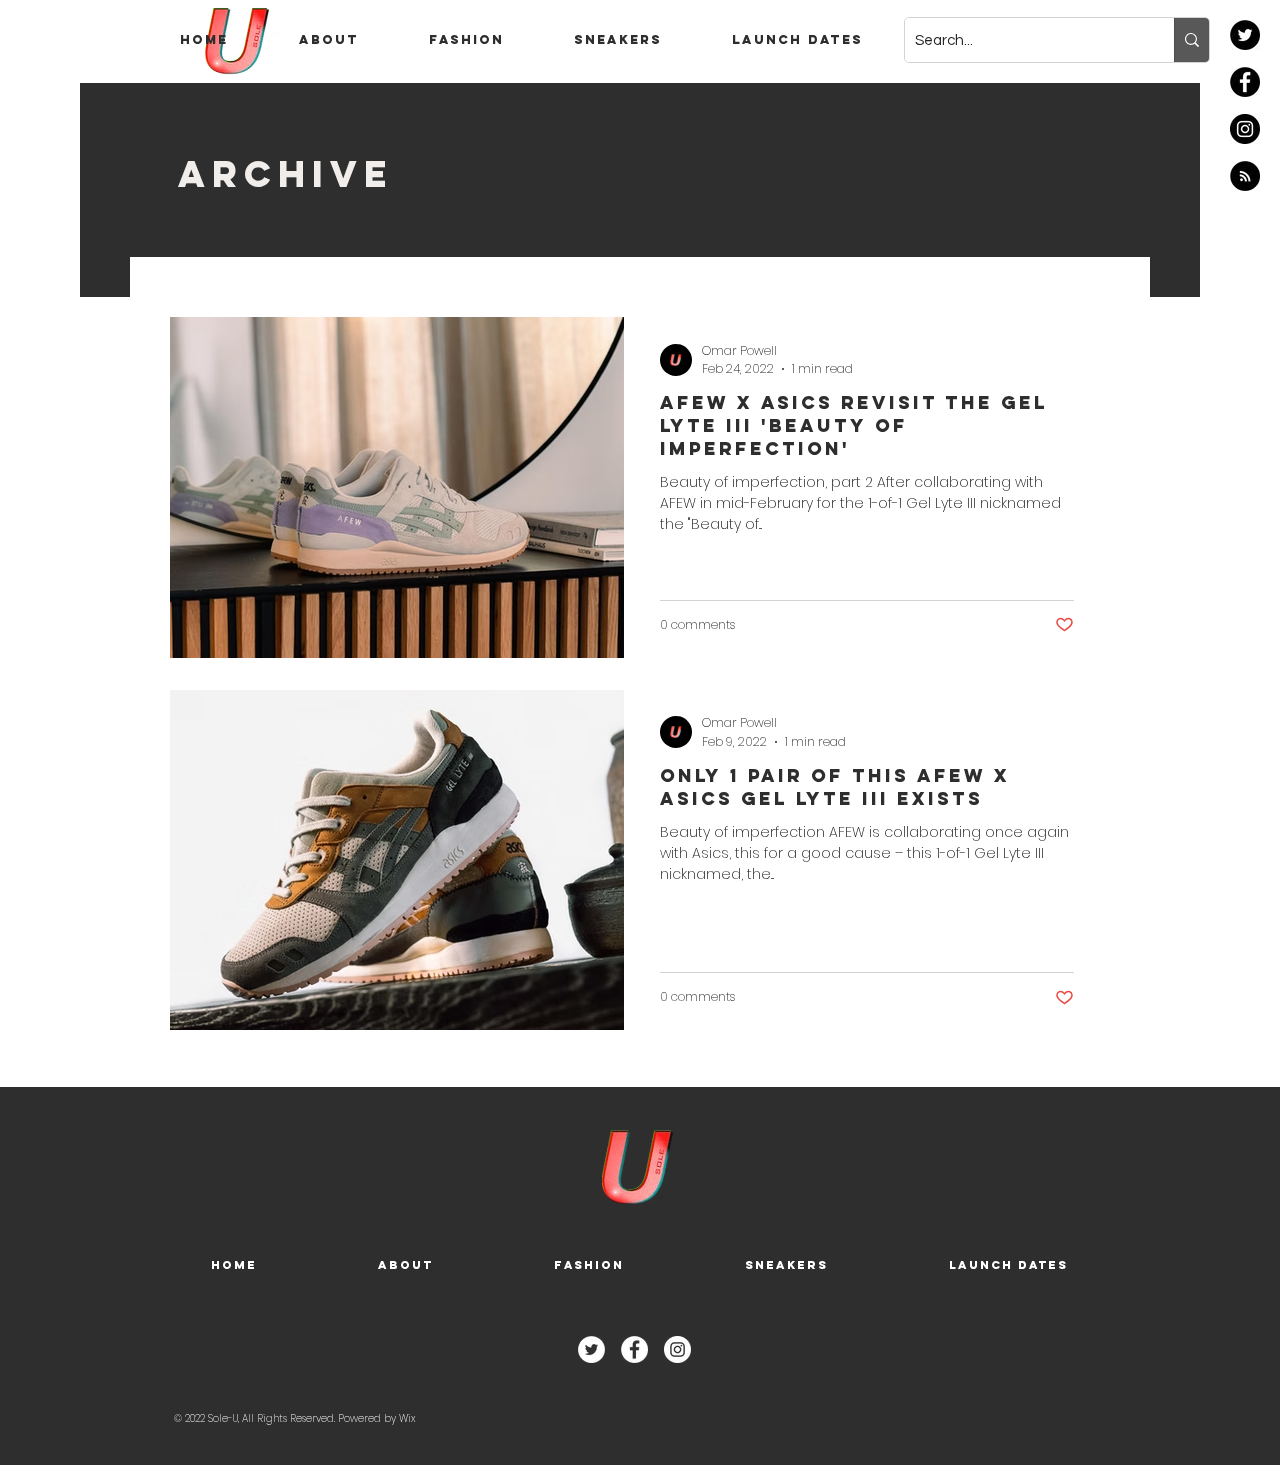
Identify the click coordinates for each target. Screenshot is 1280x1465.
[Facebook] (1245, 82)
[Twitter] (1245, 35)
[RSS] (1245, 176)
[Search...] (1191, 40)
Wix (407, 1418)
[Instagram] (1245, 129)
